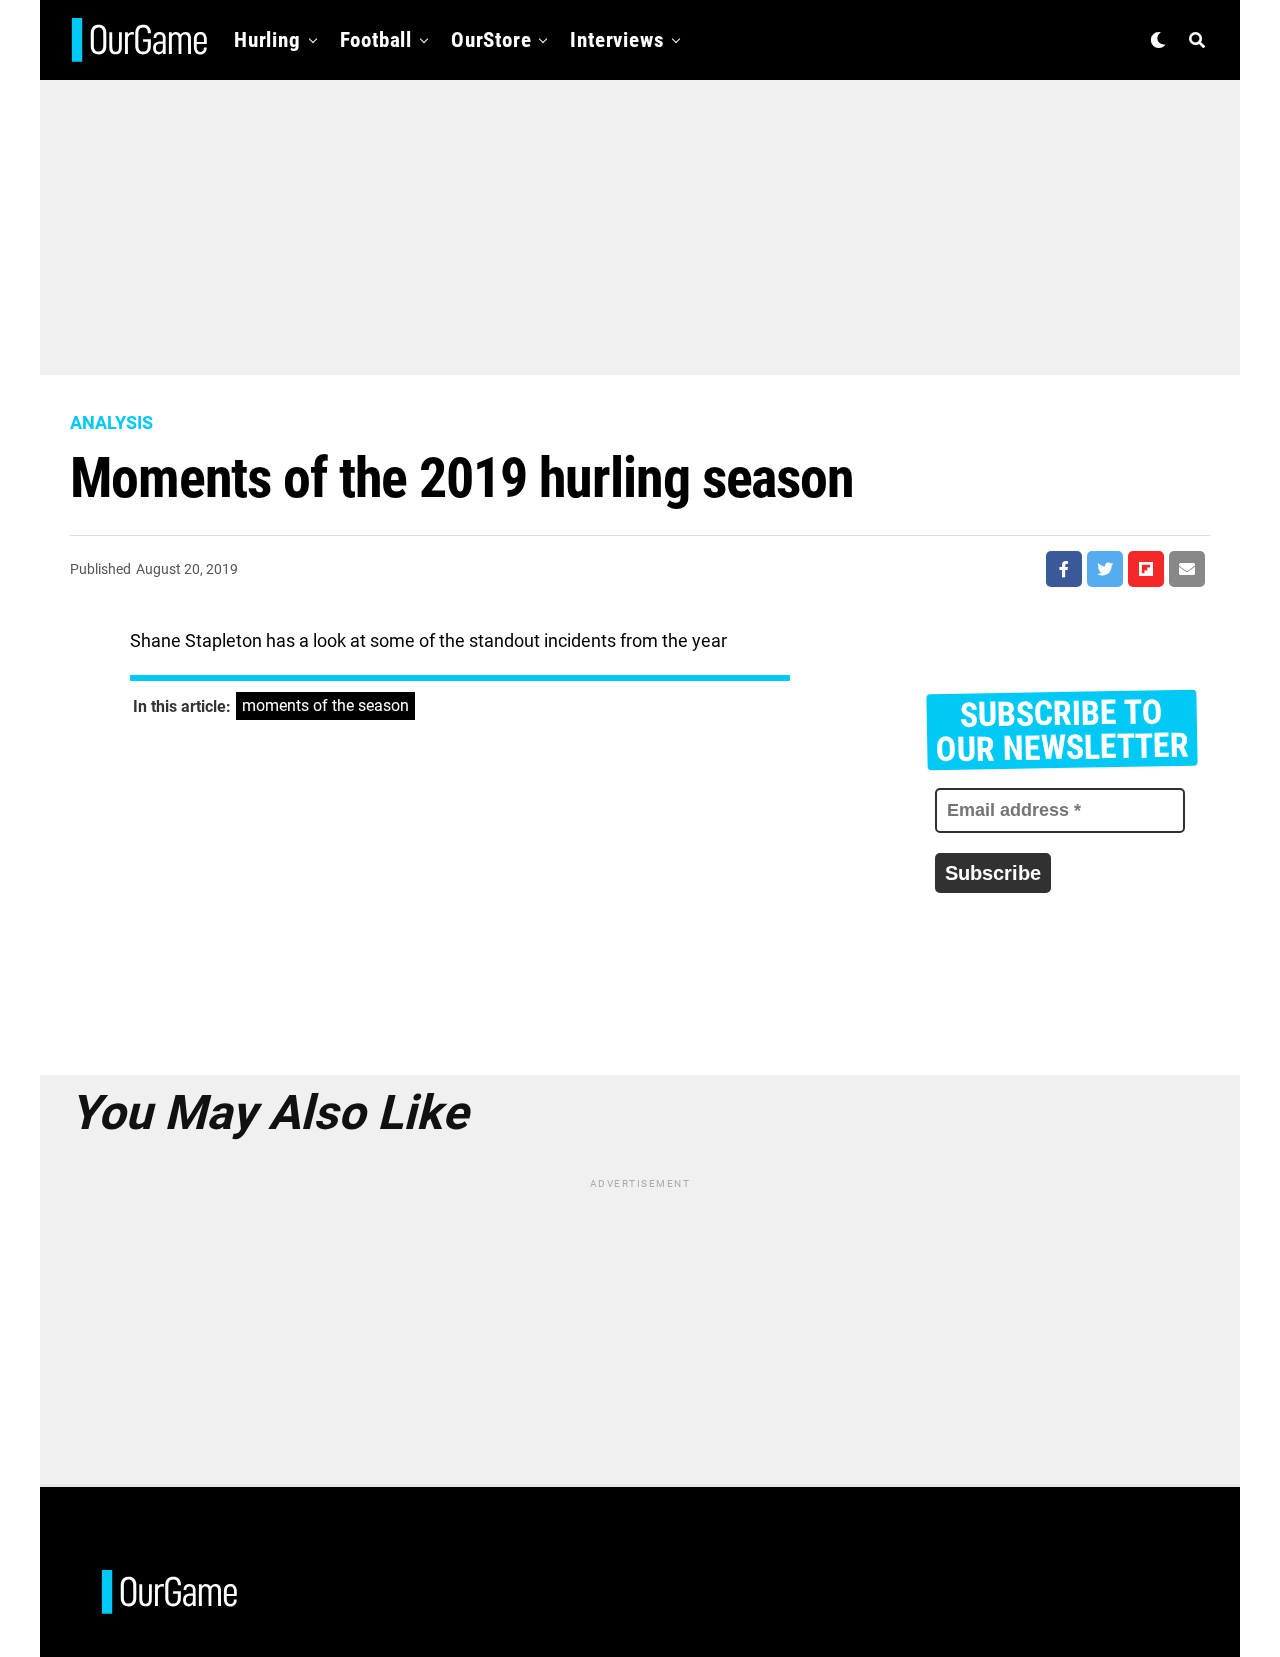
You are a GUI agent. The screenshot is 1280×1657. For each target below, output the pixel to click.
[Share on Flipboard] (1146, 569)
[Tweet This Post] (1105, 569)
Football (376, 40)
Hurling (267, 40)
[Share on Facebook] (1064, 569)
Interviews (617, 40)
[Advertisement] (640, 220)
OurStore (491, 40)
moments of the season (325, 705)
